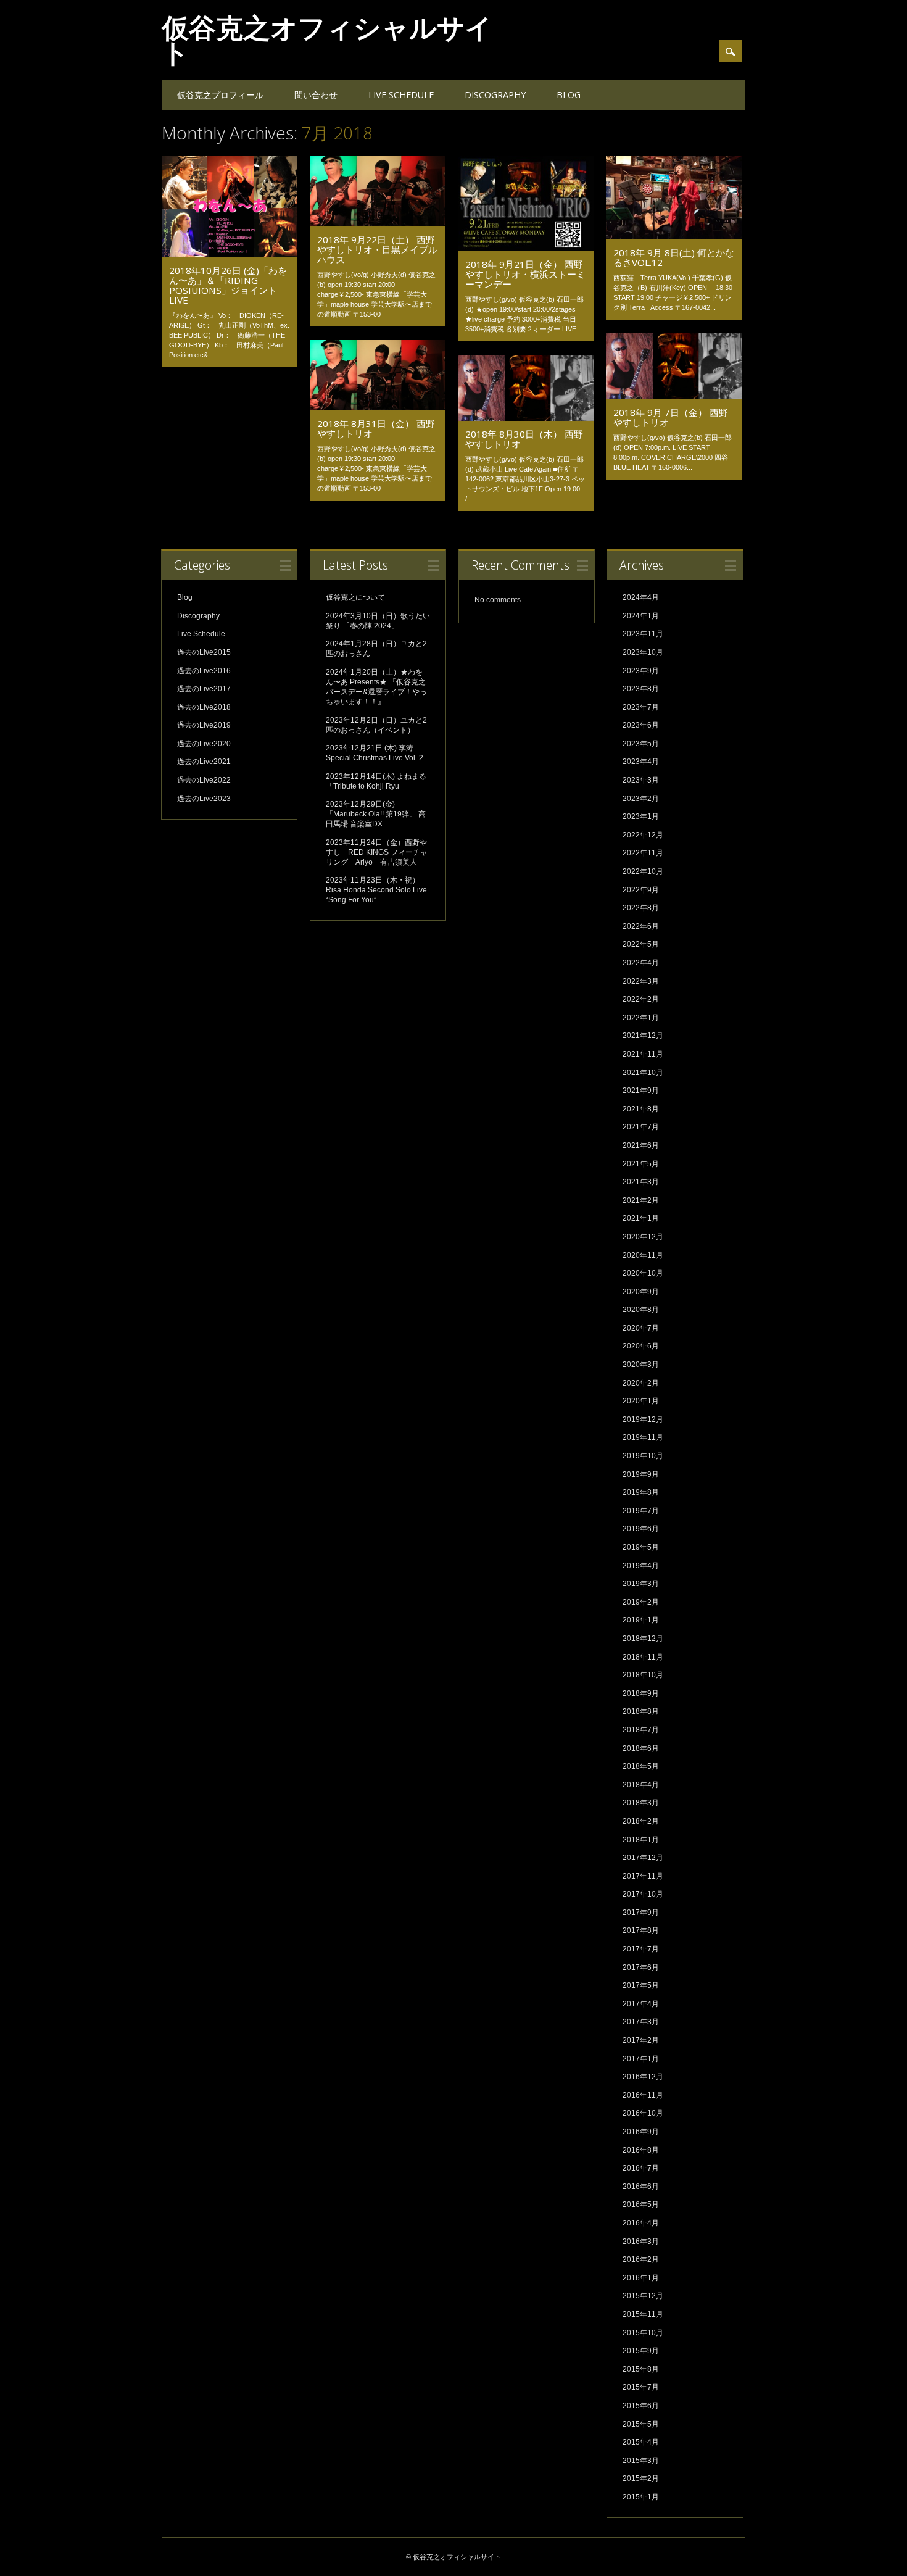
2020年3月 (641, 1365)
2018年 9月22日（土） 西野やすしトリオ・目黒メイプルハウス (377, 249)
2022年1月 (641, 1018)
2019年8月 (641, 1492)
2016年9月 (641, 2132)
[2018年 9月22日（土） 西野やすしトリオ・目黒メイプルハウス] (378, 223)
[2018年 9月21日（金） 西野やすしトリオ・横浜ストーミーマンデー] (526, 248)
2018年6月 (641, 1748)
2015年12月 (643, 2296)
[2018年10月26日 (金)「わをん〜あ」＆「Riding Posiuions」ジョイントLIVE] (230, 254)
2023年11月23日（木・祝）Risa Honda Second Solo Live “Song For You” (376, 890)
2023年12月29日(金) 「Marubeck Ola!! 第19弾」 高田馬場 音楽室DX (376, 814)
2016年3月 (641, 2242)
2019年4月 (641, 1566)
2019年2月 (641, 1602)
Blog (569, 95)
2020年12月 (643, 1237)
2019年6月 (641, 1529)
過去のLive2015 (204, 652)
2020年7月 (641, 1328)
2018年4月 (641, 1785)
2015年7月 (641, 2387)
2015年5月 (641, 2424)
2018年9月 (641, 1693)
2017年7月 (641, 1949)
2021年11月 (643, 1054)
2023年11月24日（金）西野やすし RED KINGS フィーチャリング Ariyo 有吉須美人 (377, 852)
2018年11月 (643, 1657)
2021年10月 (643, 1073)
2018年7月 (641, 1730)
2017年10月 (643, 1894)
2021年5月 (641, 1164)
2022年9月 (641, 890)
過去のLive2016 (204, 671)
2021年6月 (641, 1145)
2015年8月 (641, 2369)
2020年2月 (641, 1383)
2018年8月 (641, 1711)
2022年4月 (641, 963)
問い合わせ (316, 95)
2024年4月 (641, 597)
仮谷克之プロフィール (220, 95)
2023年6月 (641, 725)
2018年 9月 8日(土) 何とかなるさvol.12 (674, 257)
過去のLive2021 (204, 762)
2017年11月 (643, 1876)
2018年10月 (643, 1675)
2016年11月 (643, 2095)
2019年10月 (643, 1456)
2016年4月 (641, 2223)
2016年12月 (643, 2077)
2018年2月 (641, 1821)
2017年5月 (641, 1985)
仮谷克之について (355, 597)
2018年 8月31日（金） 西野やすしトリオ (376, 428)
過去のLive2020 (204, 744)
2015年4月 (641, 2442)
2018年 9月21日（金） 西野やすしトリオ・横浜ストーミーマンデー (525, 274)
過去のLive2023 (204, 799)
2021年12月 (643, 1036)
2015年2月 (641, 2478)
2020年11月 (643, 1255)
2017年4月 (641, 2004)
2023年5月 (641, 744)
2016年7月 (641, 2168)
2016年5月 (641, 2204)
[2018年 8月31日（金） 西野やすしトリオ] (378, 407)
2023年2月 (641, 799)
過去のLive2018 (204, 707)
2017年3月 (641, 2022)
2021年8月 (641, 1109)
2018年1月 (641, 1840)
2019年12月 (643, 1419)
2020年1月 (641, 1401)
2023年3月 (641, 780)
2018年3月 (641, 1803)
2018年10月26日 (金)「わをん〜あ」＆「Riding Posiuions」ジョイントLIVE (228, 285)
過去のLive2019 (204, 725)
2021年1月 (641, 1218)
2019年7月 (641, 1511)
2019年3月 (641, 1584)
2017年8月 (641, 1930)
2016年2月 (641, 2259)
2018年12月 (643, 1639)
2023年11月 (643, 634)
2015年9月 (641, 2351)
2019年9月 (641, 1474)
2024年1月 (641, 616)
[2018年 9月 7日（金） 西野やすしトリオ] (674, 396)
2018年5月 (641, 1766)
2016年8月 (641, 2150)
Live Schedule (401, 95)
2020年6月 (641, 1346)
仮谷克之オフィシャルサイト (327, 39)
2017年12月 (643, 1858)
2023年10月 (643, 652)
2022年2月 (641, 999)
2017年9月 (641, 1913)
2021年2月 (641, 1200)
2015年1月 (641, 2497)
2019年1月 (641, 1620)
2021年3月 (641, 1182)
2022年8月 (641, 908)
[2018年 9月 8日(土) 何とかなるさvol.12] (674, 236)
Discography (495, 95)
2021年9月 (641, 1091)
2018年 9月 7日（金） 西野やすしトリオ (671, 417)
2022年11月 (643, 853)
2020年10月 (643, 1273)
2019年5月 (641, 1547)
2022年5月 (641, 944)
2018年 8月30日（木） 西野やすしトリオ (524, 439)
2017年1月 (641, 2059)
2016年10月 (643, 2113)
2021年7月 (641, 1127)
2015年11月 (643, 2314)
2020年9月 (641, 1292)
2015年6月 (641, 2406)
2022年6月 (641, 926)
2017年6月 (641, 1967)
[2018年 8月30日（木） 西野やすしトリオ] (526, 418)
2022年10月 (643, 871)
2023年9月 (641, 671)
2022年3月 (641, 981)
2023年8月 (641, 689)
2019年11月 (643, 1437)
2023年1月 (641, 816)
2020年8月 (641, 1310)
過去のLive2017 (204, 689)
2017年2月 (641, 2040)
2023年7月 (641, 707)
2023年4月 (641, 762)
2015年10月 (643, 2333)
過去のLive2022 (204, 780)
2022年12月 (643, 835)
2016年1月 (641, 2278)
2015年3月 (641, 2461)
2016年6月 (641, 2187)
